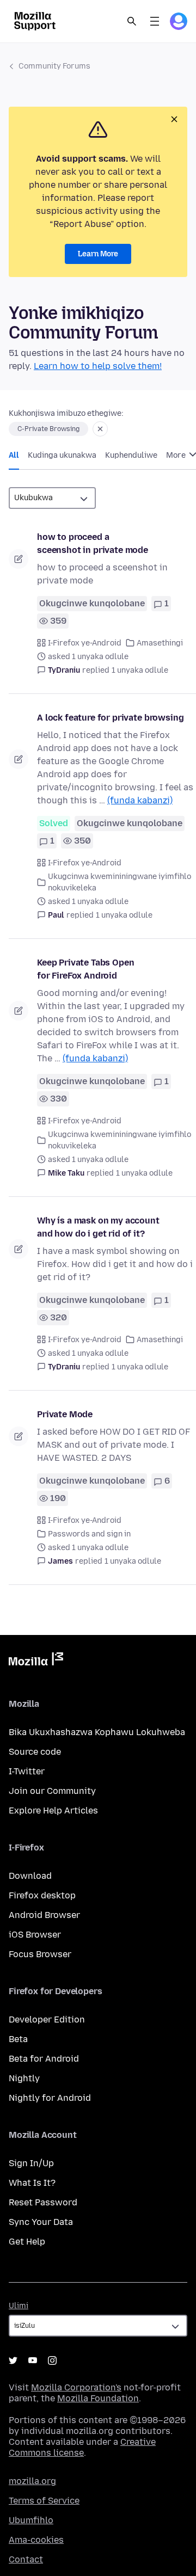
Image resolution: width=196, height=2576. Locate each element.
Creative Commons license (82, 2447)
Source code (35, 1752)
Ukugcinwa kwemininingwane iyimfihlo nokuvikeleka (120, 882)
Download (30, 1876)
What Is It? (32, 2183)
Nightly (24, 2078)
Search (132, 21)
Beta (18, 2039)
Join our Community (52, 1791)
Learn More (98, 254)
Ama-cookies (36, 2540)
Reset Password (43, 2202)
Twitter (13, 2360)
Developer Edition (47, 2019)
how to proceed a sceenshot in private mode (93, 543)
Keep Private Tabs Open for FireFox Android (85, 969)
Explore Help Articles (53, 1810)
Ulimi (19, 2306)
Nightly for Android (50, 2098)
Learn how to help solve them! (98, 366)
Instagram (52, 2360)
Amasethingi (160, 643)
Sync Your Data (41, 2222)
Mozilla (36, 1661)
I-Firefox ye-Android (85, 643)
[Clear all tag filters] (100, 429)
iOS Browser (35, 1935)
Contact (26, 2559)
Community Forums (54, 66)
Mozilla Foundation (98, 2398)
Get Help (27, 2242)
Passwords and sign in (89, 1534)
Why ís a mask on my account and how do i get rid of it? (98, 1227)
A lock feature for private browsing (110, 718)
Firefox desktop (42, 1895)
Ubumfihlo (31, 2520)
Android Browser (44, 1915)
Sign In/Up (31, 2163)
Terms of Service (44, 2501)
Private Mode (65, 1414)
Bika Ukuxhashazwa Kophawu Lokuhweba (97, 1732)
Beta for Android (44, 2059)
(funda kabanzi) (140, 800)
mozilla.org (32, 2481)
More (177, 455)
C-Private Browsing (48, 429)
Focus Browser (40, 1954)
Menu (155, 21)
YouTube (33, 2360)
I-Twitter (27, 1771)
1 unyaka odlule (140, 670)
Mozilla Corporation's (76, 2387)
